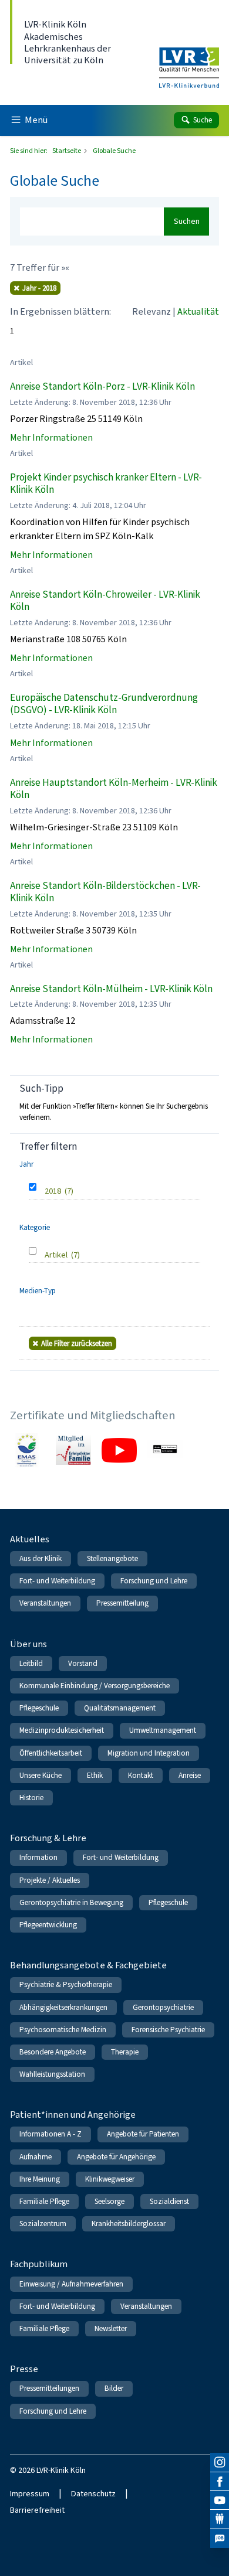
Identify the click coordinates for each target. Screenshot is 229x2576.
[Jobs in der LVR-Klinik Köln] (220, 2538)
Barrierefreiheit (37, 2510)
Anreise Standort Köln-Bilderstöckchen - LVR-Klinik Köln (105, 892)
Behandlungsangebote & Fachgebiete (88, 1965)
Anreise (190, 1775)
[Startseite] (189, 60)
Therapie (125, 2052)
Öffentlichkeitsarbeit (51, 1753)
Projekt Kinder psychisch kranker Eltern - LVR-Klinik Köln (106, 484)
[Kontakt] (220, 2519)
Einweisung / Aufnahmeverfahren (71, 2284)
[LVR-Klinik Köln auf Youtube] (220, 2500)
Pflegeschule (39, 1708)
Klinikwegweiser (110, 2179)
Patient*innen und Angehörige (73, 2115)
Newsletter (111, 2328)
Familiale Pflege (44, 2201)
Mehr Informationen (51, 437)
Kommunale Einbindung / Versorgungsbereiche (95, 1686)
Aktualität (198, 311)
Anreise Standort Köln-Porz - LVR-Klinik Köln (102, 386)
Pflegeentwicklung (48, 1925)
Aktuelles (30, 1539)
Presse (24, 2369)
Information (38, 1857)
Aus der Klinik (41, 1558)
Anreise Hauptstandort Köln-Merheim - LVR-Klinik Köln (114, 789)
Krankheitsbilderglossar (129, 2224)
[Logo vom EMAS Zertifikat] (28, 1450)
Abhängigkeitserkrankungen (63, 2007)
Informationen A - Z (50, 2134)
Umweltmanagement (163, 1730)
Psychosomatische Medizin (63, 2030)
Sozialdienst (169, 2201)
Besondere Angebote (53, 2052)
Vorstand (83, 1663)
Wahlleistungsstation (52, 2074)
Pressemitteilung (122, 1603)
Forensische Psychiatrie (168, 2030)
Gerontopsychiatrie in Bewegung (71, 1902)
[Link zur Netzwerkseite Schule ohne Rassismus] (165, 1450)
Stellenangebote (112, 1558)
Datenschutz (93, 2494)
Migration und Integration (149, 1753)
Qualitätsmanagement (120, 1708)
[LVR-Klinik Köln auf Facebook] (220, 2482)
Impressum (30, 2494)
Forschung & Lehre (48, 1838)
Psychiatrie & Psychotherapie (66, 1984)
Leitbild (31, 1663)
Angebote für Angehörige (116, 2157)
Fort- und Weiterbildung (57, 1581)
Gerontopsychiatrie (163, 2007)
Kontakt (141, 1775)
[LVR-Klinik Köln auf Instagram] (220, 2462)
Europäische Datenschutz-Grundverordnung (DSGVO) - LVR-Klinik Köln (104, 704)
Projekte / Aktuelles (50, 1880)
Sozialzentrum (43, 2224)
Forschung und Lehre (154, 1581)
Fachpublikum (39, 2264)
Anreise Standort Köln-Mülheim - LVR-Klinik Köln (111, 989)
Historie (31, 1798)
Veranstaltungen (45, 1603)
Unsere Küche (41, 1775)
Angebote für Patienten (143, 2134)
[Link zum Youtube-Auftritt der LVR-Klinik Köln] (119, 1450)
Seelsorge (110, 2201)
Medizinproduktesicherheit (62, 1730)
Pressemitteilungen (49, 2388)
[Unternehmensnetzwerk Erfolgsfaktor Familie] (73, 1450)
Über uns (28, 1644)
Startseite (67, 151)
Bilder (114, 2388)
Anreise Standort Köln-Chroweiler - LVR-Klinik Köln (105, 601)
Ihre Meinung (40, 2179)
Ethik (95, 1775)
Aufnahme (36, 2157)
